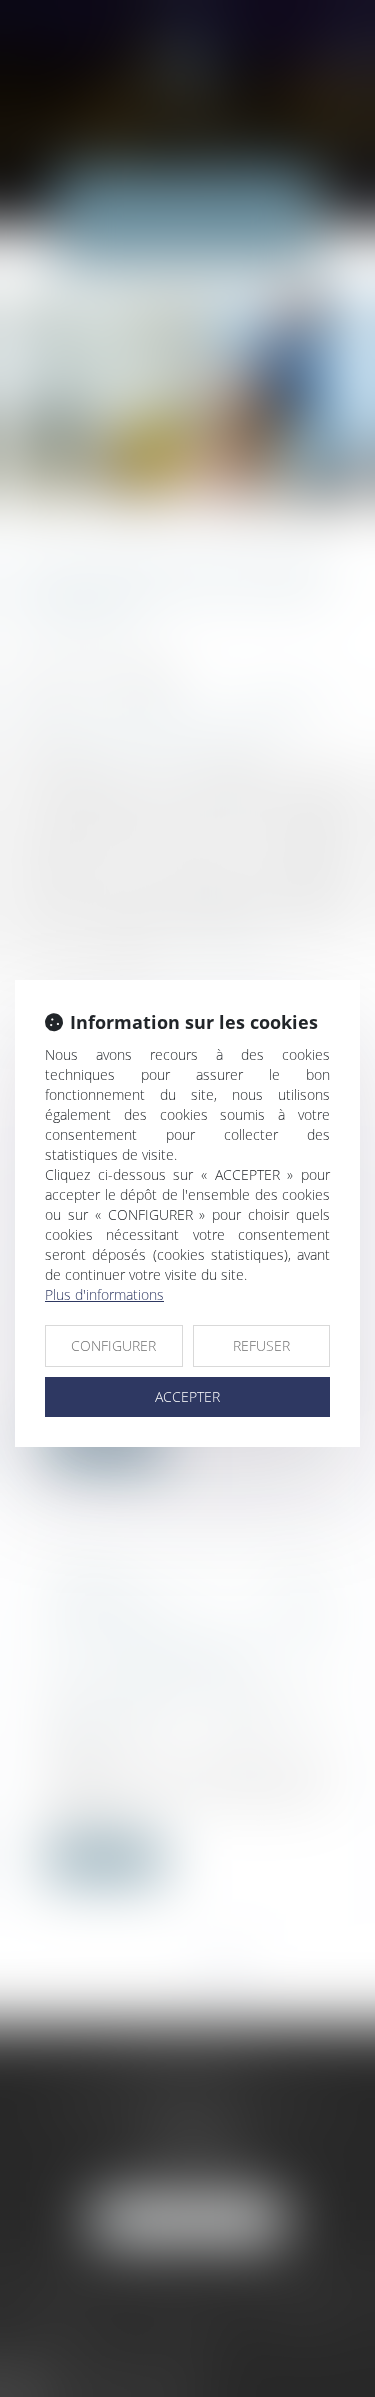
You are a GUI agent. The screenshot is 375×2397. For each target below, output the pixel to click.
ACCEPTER (187, 1396)
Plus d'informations (104, 1294)
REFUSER (261, 1345)
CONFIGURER (113, 1345)
